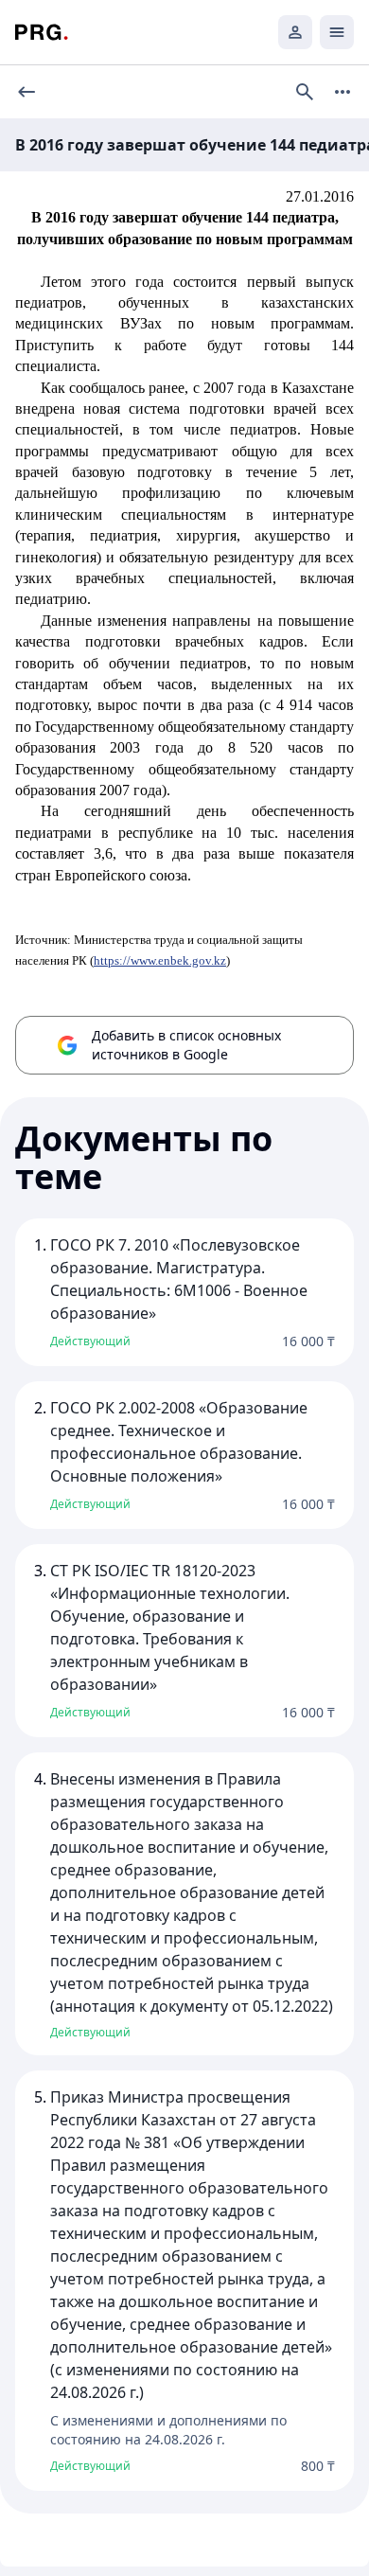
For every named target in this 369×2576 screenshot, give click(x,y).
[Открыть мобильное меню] (337, 32)
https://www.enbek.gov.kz (160, 960)
